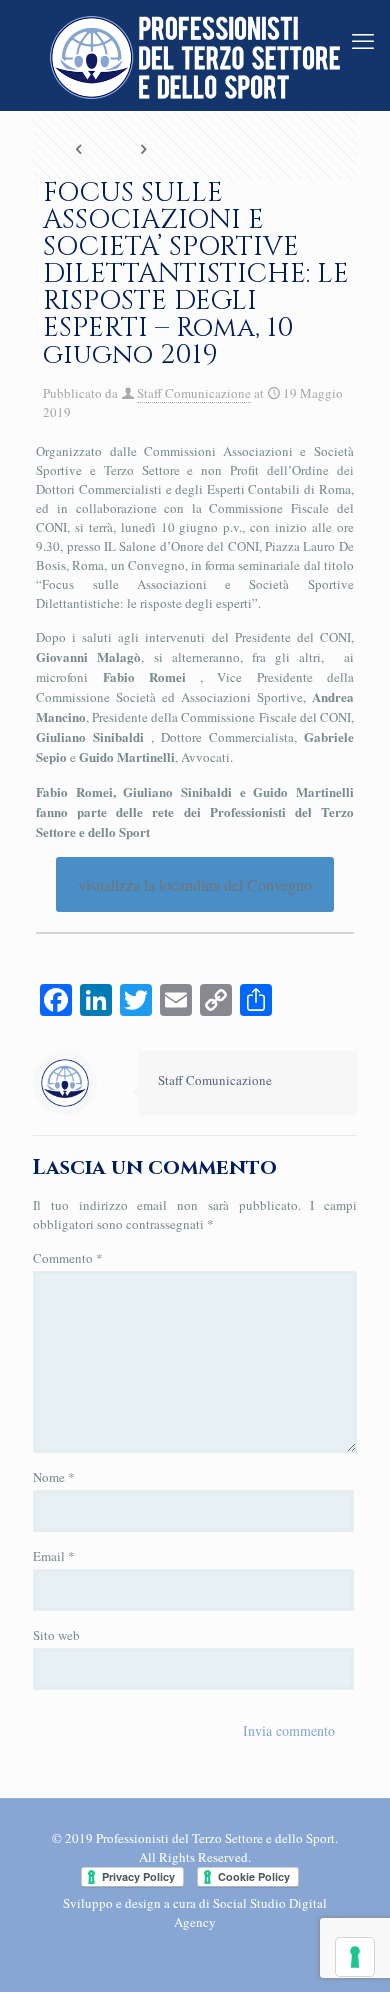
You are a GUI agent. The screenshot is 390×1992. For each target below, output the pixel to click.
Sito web (56, 1635)
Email (54, 1556)
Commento (68, 1258)
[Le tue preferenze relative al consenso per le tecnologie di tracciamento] (355, 1957)
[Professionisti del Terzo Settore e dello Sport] (195, 55)
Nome (54, 1477)
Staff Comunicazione (194, 393)
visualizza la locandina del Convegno (195, 884)
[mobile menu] (363, 40)
